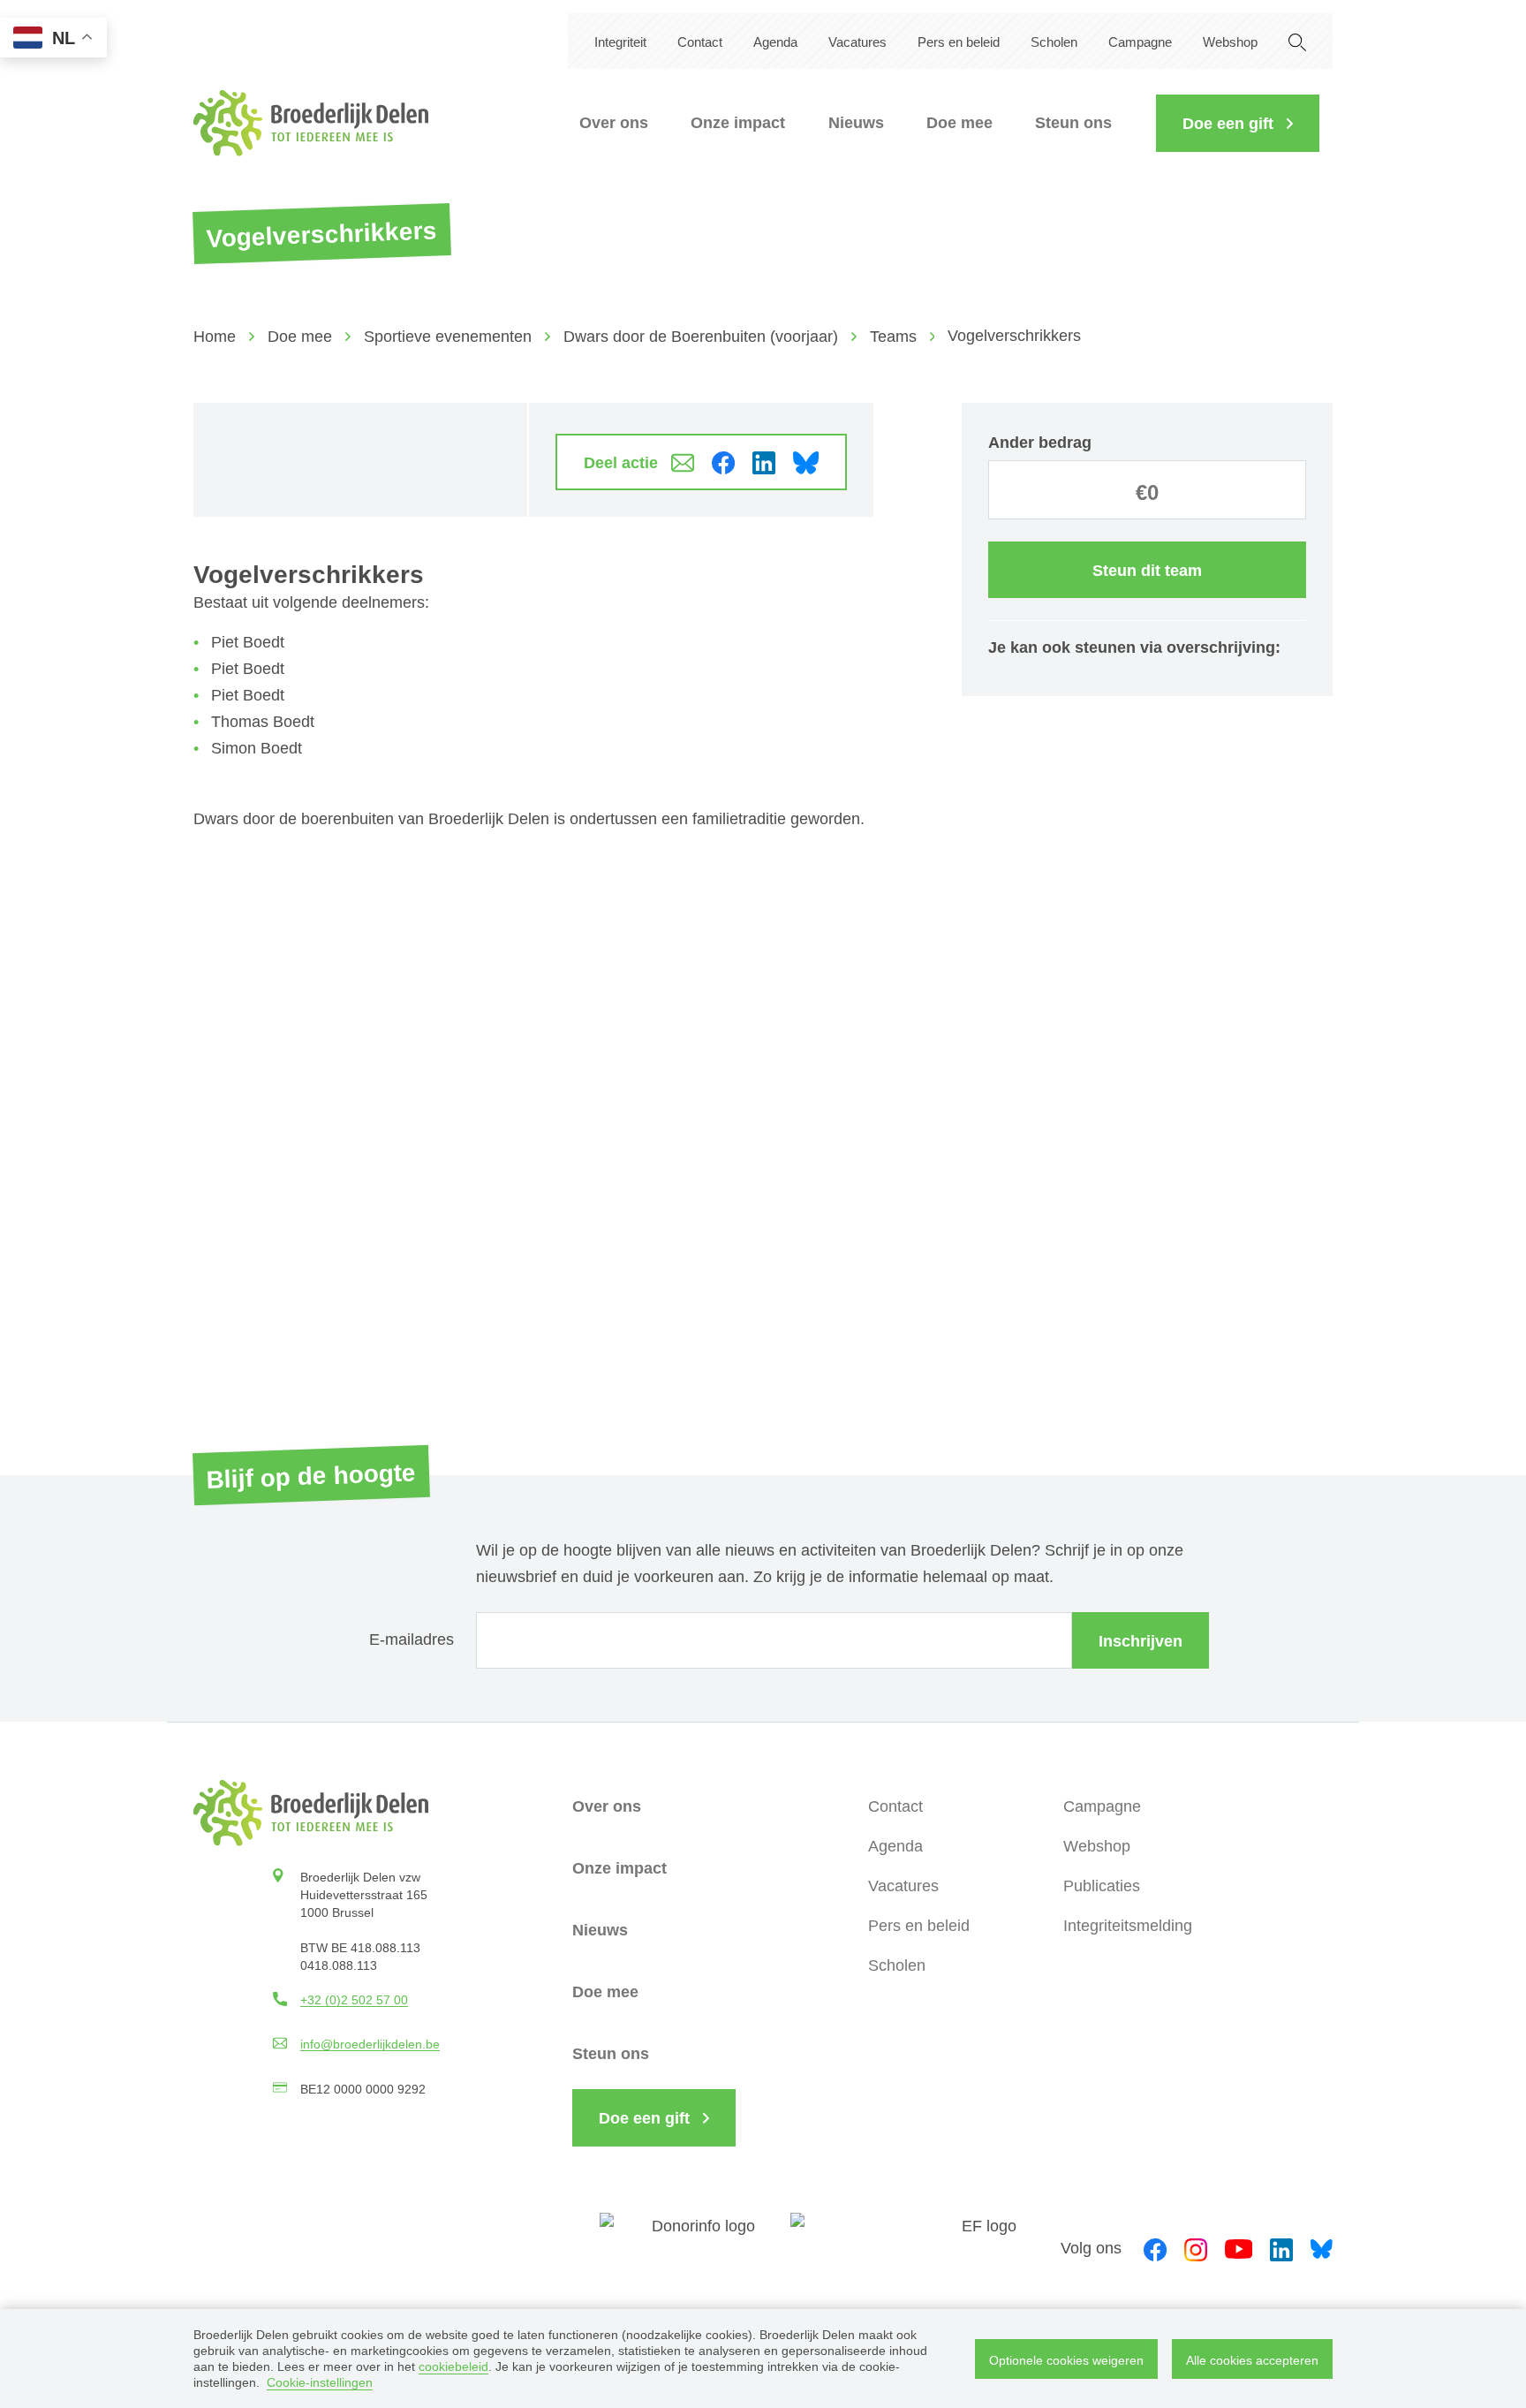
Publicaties (1102, 1886)
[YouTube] (1239, 2248)
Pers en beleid (959, 42)
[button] (1238, 123)
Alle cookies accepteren (1252, 2360)
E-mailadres (412, 1639)
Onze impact (738, 123)
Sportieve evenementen (448, 337)
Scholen (1054, 42)
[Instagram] (1196, 2247)
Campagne (1140, 42)
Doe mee (959, 123)
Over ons (614, 123)
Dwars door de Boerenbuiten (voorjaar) (701, 337)
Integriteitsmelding (1128, 1926)
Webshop (1230, 42)
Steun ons (1073, 123)
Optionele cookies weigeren (1066, 2360)
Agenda (775, 42)
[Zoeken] (1297, 41)
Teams (893, 337)
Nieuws (856, 123)
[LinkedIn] (1281, 2247)
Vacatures (857, 42)
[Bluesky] (1322, 2248)
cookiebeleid (453, 2366)
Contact (700, 42)
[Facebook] (1155, 2247)
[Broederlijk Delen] (311, 123)
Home (215, 337)
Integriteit (620, 42)
